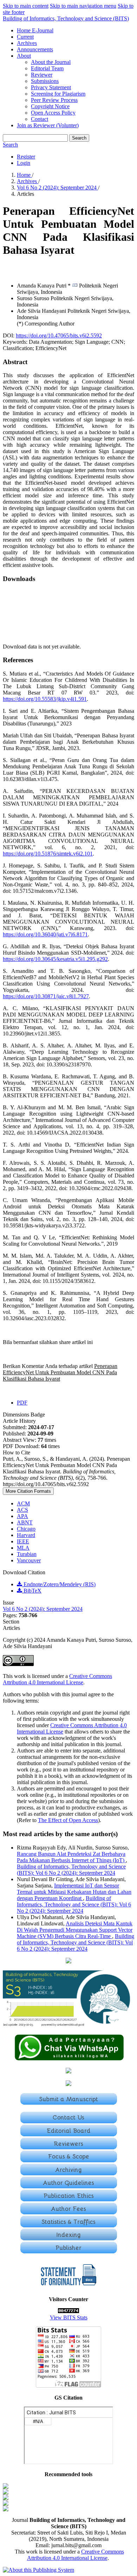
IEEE (23, 1541)
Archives (27, 43)
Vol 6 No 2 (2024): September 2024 (57, 188)
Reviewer (42, 75)
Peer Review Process (54, 100)
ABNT (25, 1522)
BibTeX (32, 1591)
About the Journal (51, 62)
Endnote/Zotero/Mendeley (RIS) (59, 1584)
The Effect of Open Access (68, 1820)
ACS (22, 1510)
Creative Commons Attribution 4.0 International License (57, 1679)
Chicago (26, 1529)
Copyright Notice (50, 106)
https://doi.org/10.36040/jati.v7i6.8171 (45, 934)
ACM (23, 1503)
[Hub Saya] (69, 2059)
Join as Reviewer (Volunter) (48, 125)
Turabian (27, 1554)
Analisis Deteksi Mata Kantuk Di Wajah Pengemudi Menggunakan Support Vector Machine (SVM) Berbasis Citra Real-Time (75, 1930)
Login (24, 163)
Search (79, 138)
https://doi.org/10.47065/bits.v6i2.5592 (59, 335)
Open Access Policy (53, 113)
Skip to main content (26, 6)
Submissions (45, 81)
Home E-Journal (35, 30)
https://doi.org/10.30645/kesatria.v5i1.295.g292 (55, 959)
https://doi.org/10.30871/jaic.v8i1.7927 (46, 996)
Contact (40, 119)
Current (25, 37)
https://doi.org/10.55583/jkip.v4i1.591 (45, 699)
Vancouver (29, 1560)
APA (22, 1516)
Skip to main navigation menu (83, 6)
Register (26, 157)
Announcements (35, 49)
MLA (23, 1548)
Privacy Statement (51, 87)
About (24, 56)
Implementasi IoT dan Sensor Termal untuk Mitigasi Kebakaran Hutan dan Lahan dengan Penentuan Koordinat (74, 1892)
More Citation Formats (28, 1491)
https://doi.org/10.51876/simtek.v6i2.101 (48, 854)
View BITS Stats (69, 2317)
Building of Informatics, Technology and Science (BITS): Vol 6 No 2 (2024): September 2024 (71, 1870)
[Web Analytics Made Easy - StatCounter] (68, 2311)
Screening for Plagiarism (58, 94)
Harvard (26, 1535)
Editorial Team (47, 68)
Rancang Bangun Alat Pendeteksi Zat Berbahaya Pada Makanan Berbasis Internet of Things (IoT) (71, 1857)
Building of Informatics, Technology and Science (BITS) (66, 18)
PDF (22, 1403)
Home (24, 175)
